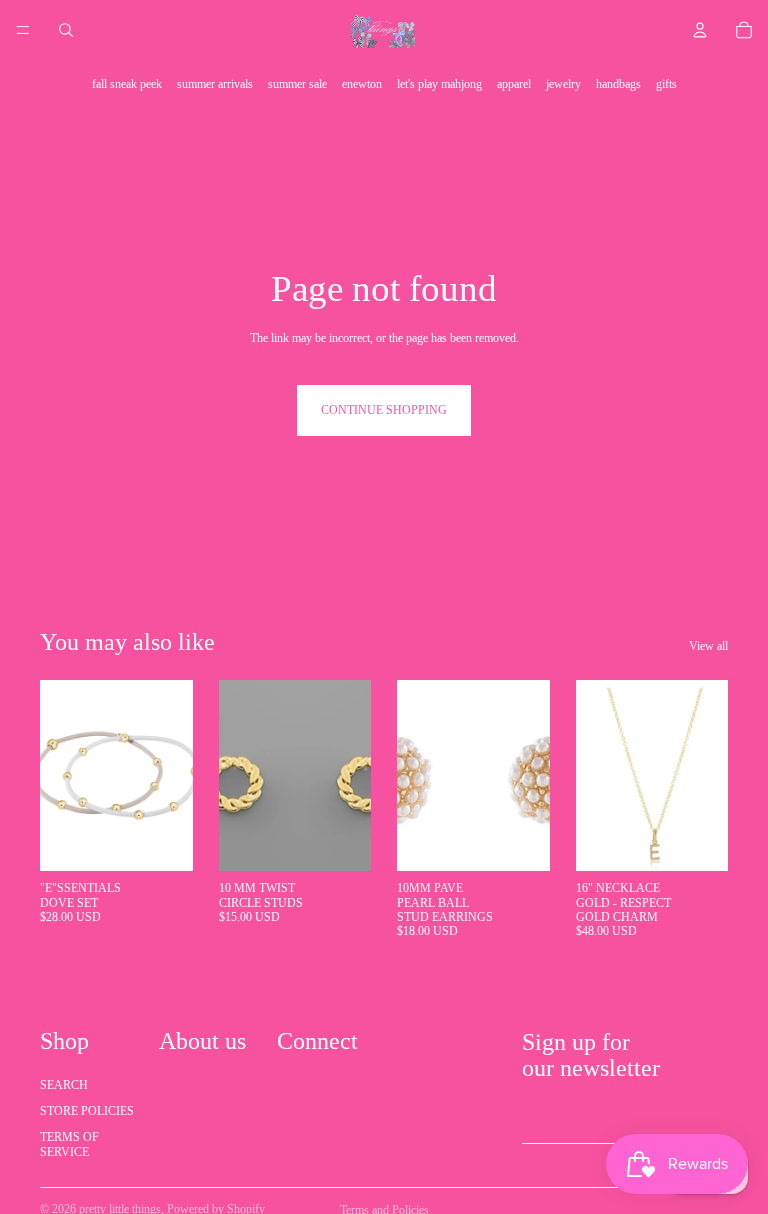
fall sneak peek (127, 84)
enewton (362, 84)
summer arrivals (215, 84)
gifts (666, 84)
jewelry (563, 84)
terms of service (69, 1145)
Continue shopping (384, 410)
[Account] (700, 30)
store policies (87, 1111)
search (64, 1085)
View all (708, 646)
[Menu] (23, 30)
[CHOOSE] (697, 840)
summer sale (297, 84)
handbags (618, 84)
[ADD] (162, 840)
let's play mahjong (439, 84)
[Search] (66, 30)
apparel (514, 84)
